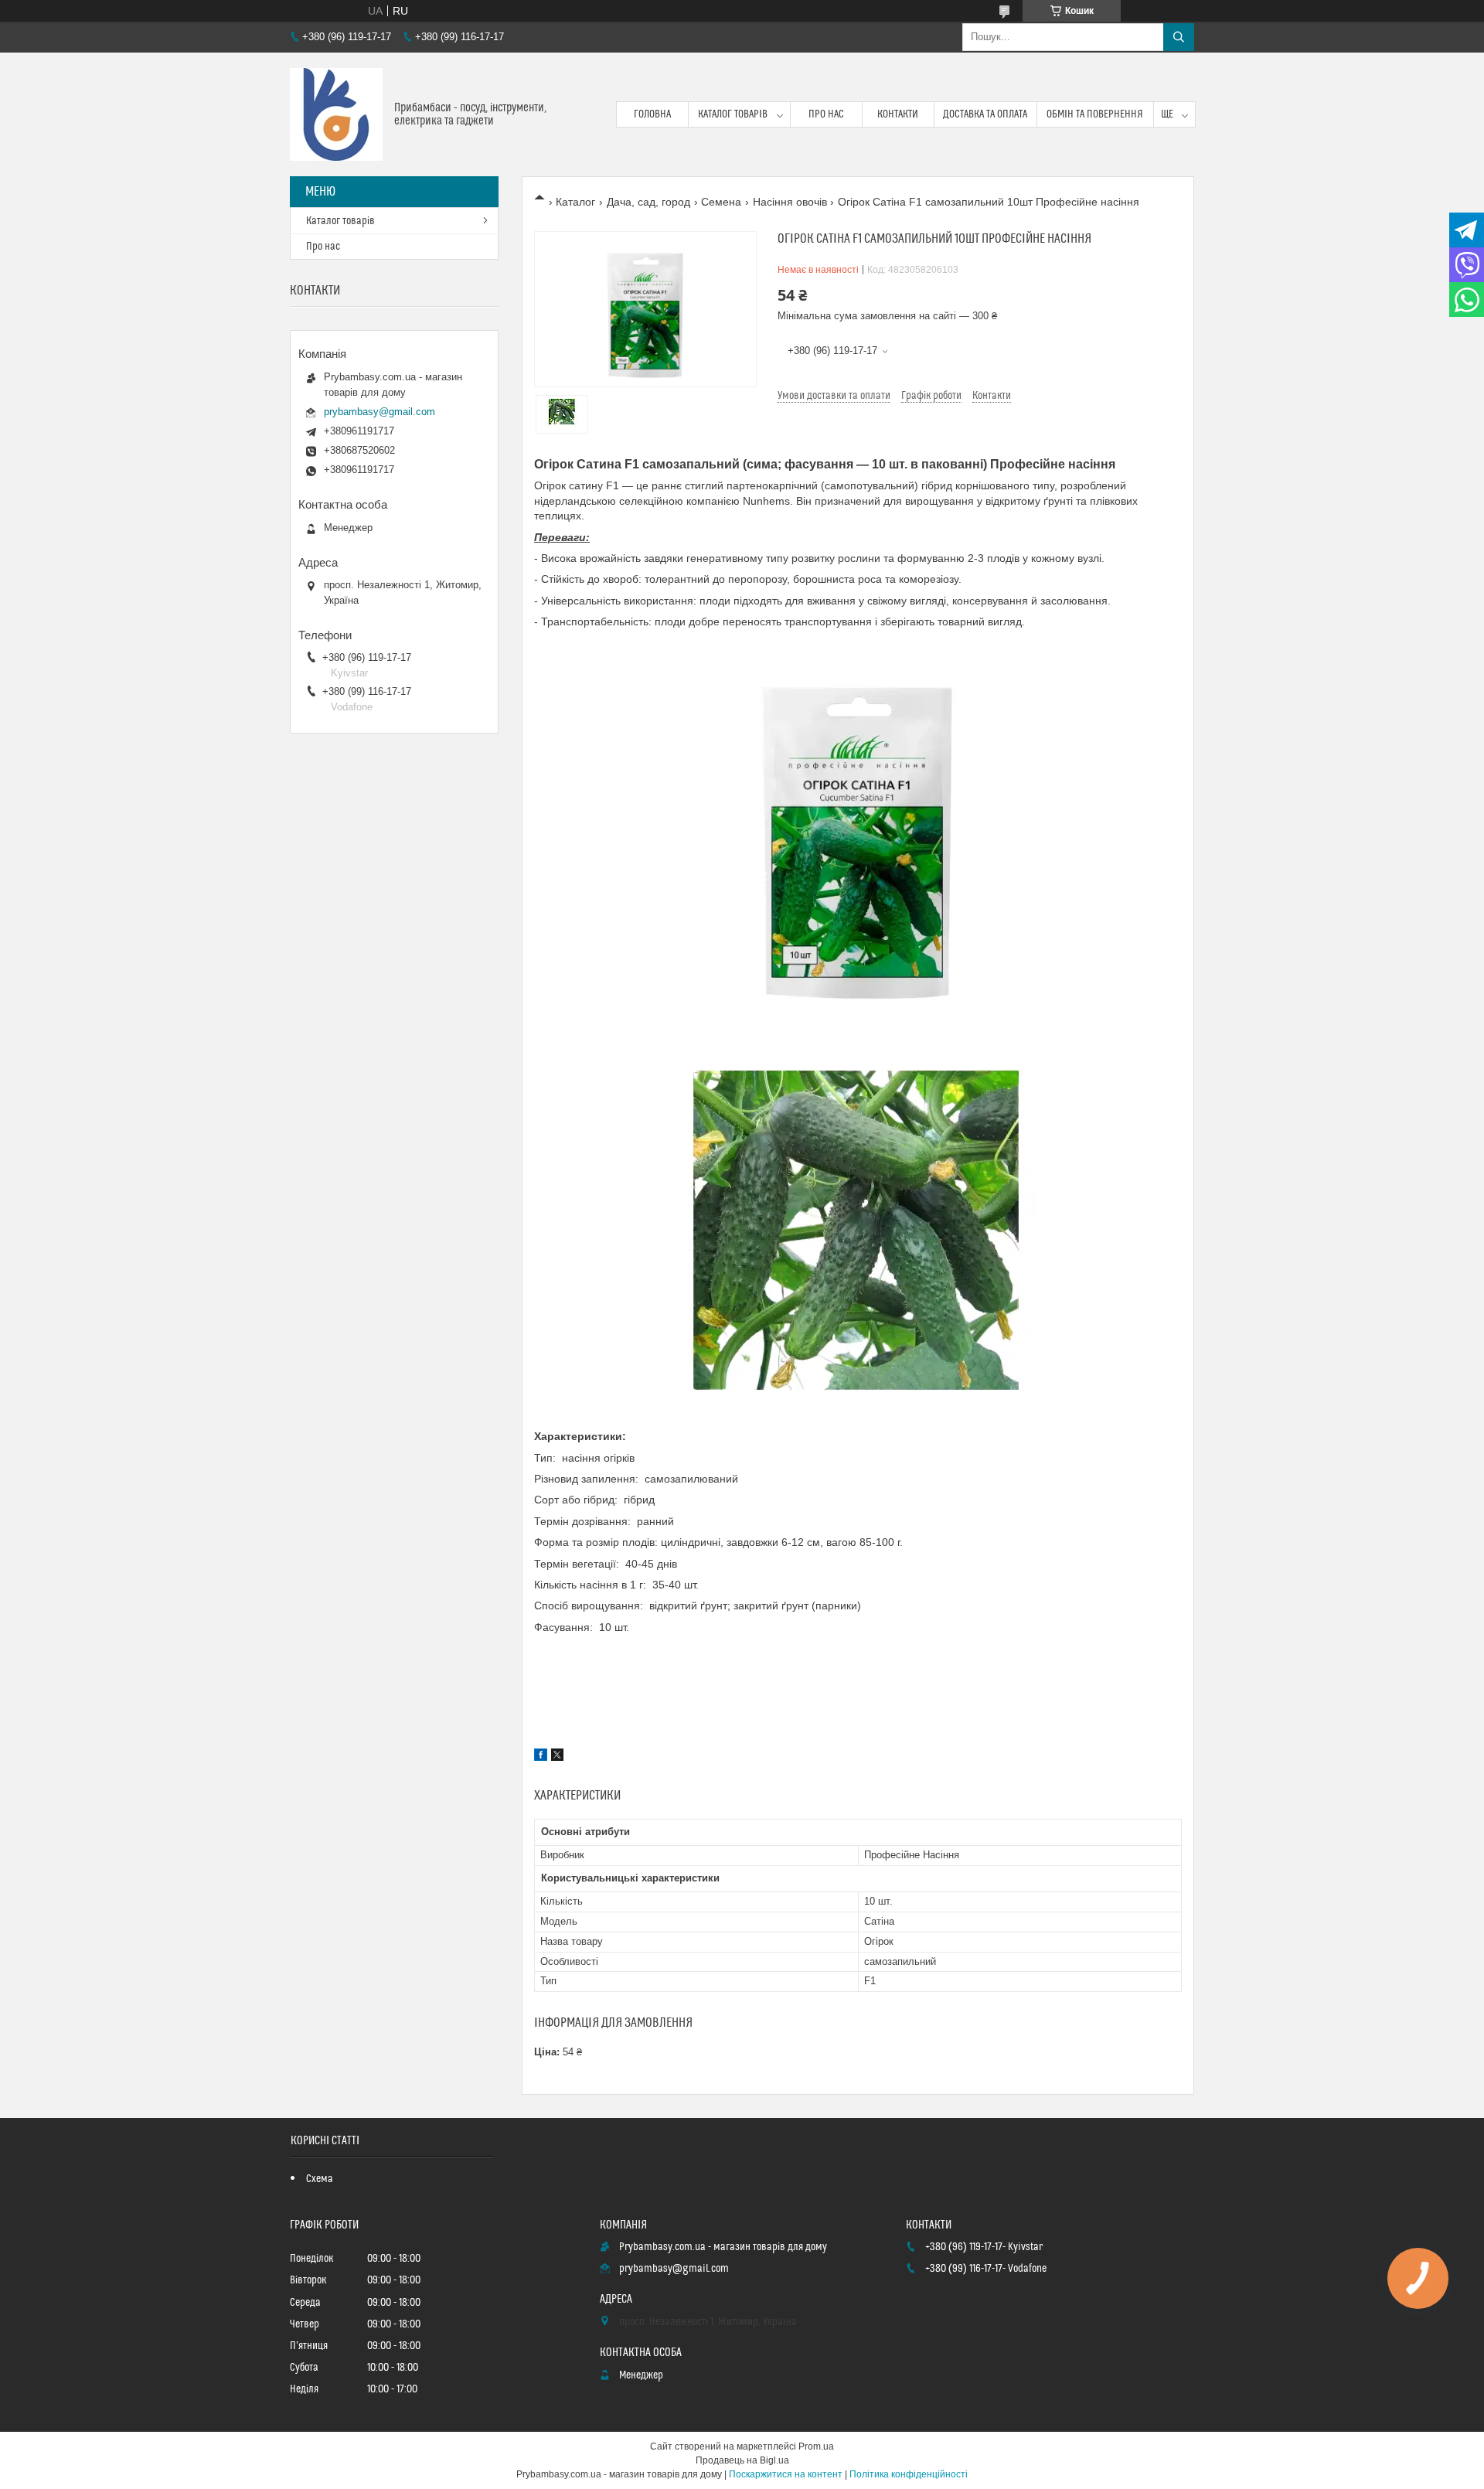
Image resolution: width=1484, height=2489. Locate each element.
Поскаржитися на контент (786, 2474)
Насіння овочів (790, 202)
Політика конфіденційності (909, 2474)
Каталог (575, 202)
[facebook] (541, 1757)
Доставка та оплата (985, 114)
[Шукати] (1179, 37)
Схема (320, 2179)
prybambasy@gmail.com (380, 412)
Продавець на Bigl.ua (742, 2460)
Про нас (826, 114)
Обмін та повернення (1095, 114)
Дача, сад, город (648, 202)
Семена (721, 202)
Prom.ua (816, 2446)
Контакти (898, 114)
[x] (557, 1757)
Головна (652, 114)
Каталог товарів (733, 114)
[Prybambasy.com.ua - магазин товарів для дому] (336, 114)
